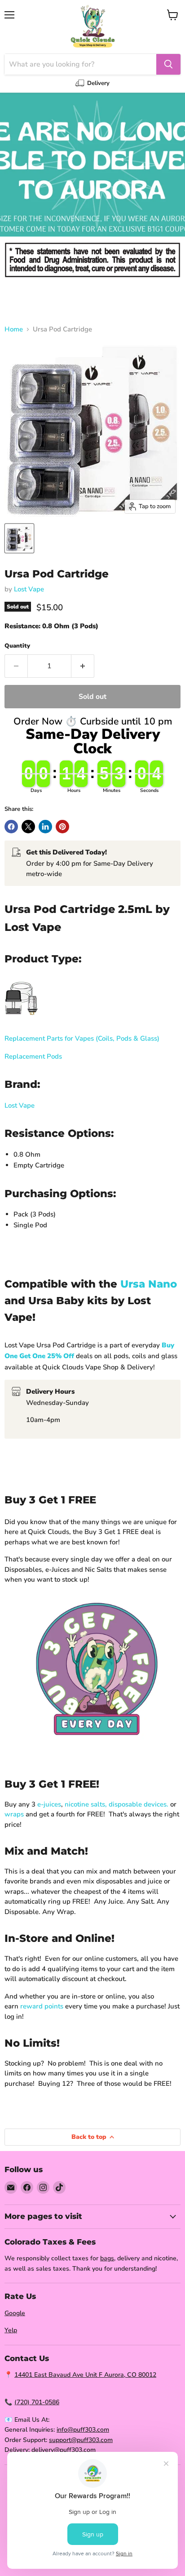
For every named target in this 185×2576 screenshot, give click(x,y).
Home (14, 329)
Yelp (11, 2330)
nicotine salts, (86, 1804)
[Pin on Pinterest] (62, 827)
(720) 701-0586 (37, 2402)
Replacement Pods (33, 1056)
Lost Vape (29, 589)
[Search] (168, 64)
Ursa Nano (149, 1284)
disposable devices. (139, 1804)
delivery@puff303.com (64, 2450)
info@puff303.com (83, 2430)
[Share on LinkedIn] (45, 827)
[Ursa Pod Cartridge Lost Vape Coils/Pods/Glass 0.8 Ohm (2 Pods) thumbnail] (19, 538)
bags (107, 2258)
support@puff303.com (81, 2440)
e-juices (49, 1804)
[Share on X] (28, 827)
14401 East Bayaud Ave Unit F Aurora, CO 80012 (85, 2375)
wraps (14, 1814)
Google (15, 2313)
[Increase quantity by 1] (83, 666)
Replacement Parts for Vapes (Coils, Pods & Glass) (82, 1038)
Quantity (17, 646)
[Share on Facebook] (11, 827)
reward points (42, 2006)
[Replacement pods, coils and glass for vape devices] (21, 1020)
